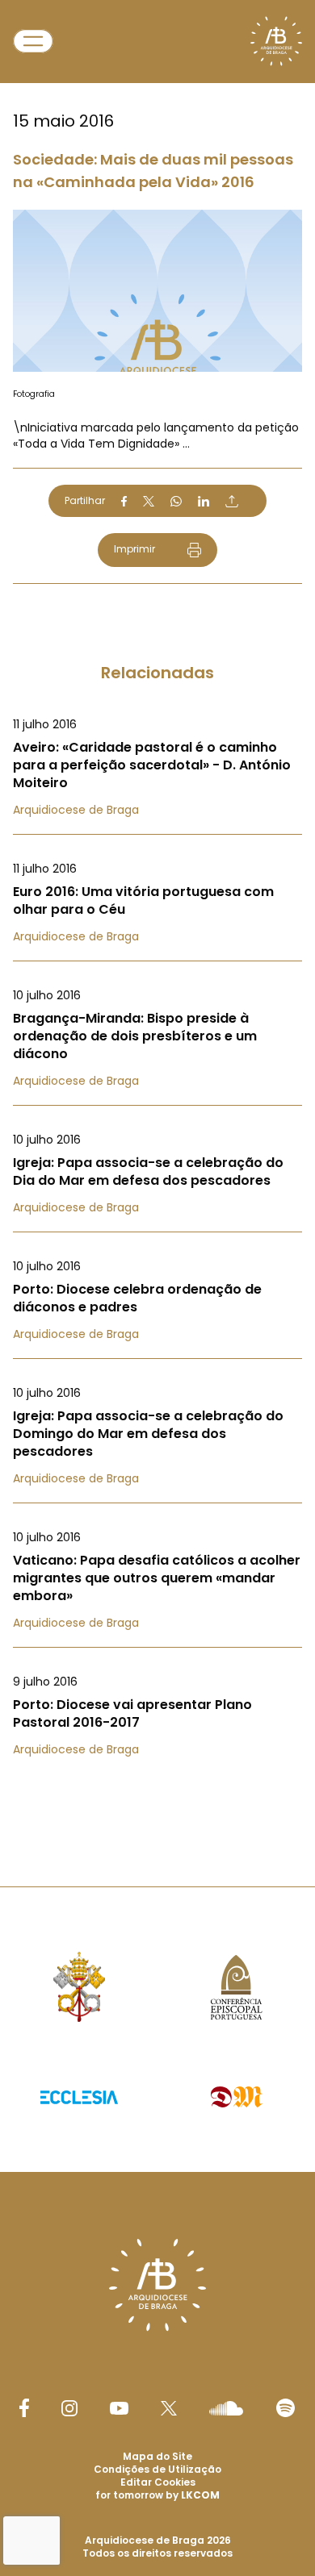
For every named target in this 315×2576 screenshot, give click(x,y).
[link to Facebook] (24, 2408)
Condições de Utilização (157, 2469)
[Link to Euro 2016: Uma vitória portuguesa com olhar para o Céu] (157, 902)
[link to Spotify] (286, 2408)
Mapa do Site (157, 2456)
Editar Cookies (158, 2482)
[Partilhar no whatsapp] (176, 502)
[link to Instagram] (69, 2408)
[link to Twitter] (169, 2408)
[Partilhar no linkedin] (204, 502)
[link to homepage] (276, 41)
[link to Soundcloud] (226, 2408)
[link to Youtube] (119, 2408)
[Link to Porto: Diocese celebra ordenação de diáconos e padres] (157, 1300)
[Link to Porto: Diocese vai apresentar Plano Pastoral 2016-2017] (157, 1715)
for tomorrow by (157, 2495)
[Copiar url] (232, 501)
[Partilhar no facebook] (124, 502)
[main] (157, 911)
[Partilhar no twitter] (149, 501)
